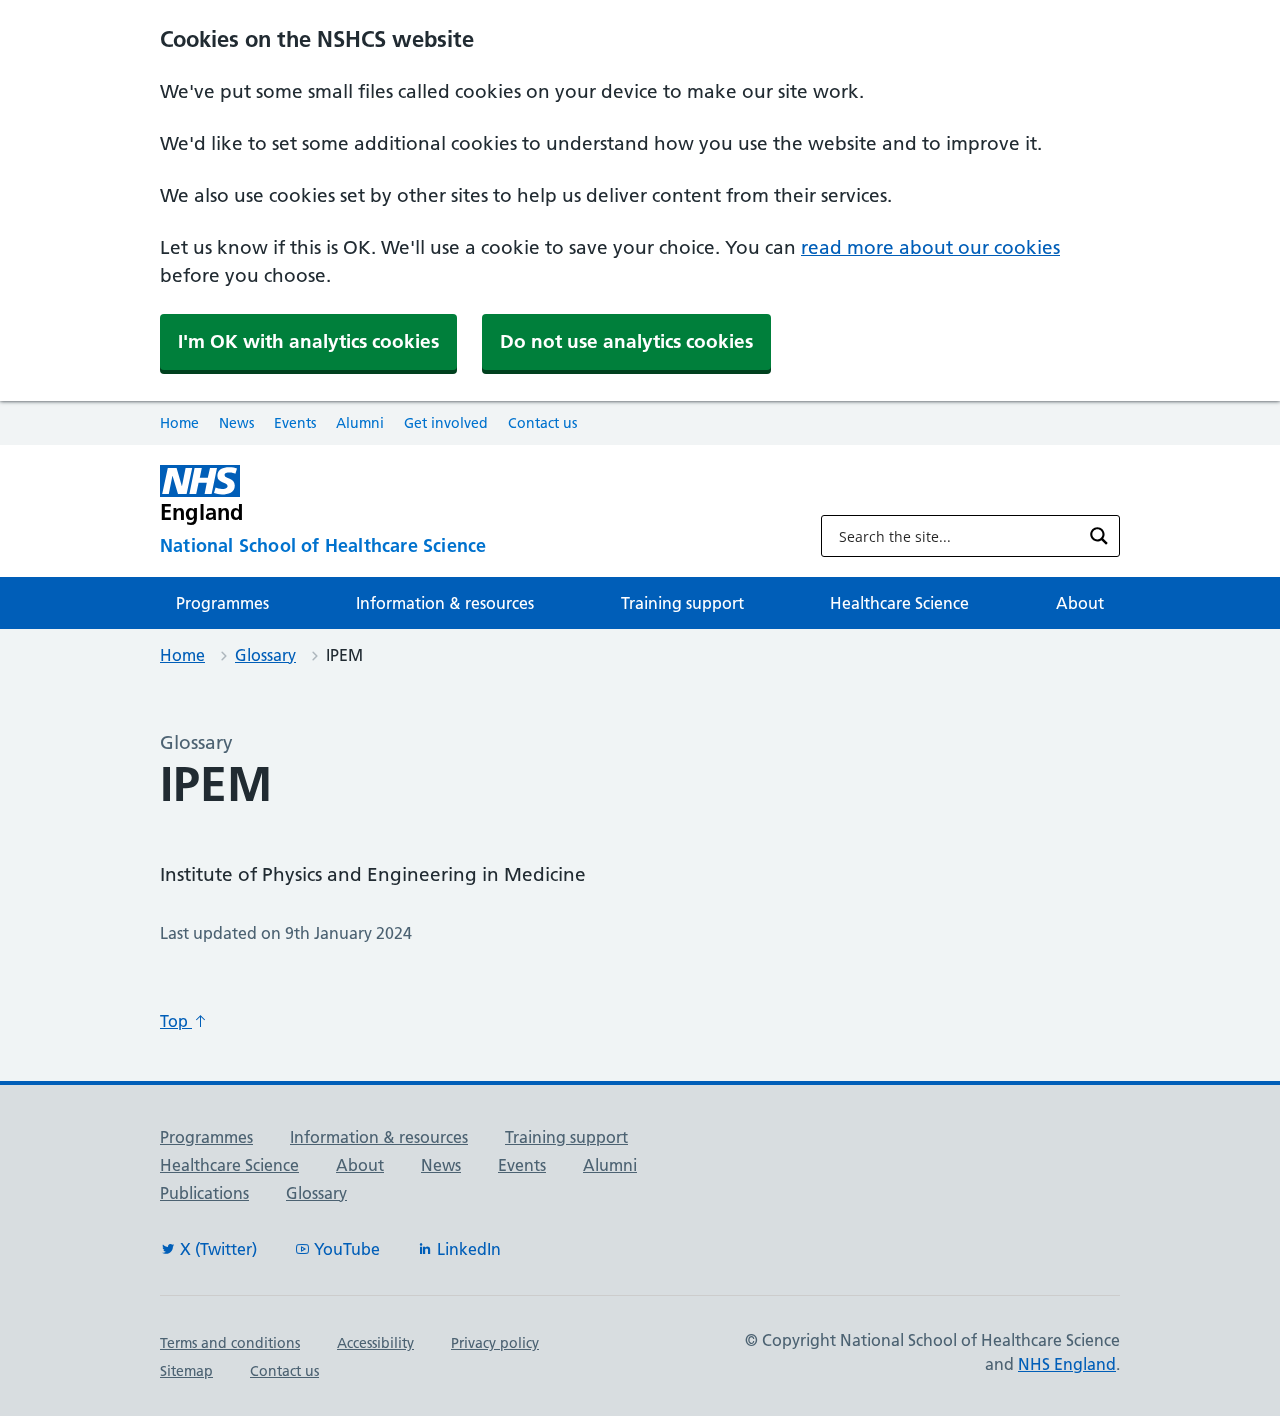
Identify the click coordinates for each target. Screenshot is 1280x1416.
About (1080, 603)
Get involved (446, 423)
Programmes (222, 603)
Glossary (265, 655)
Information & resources (445, 603)
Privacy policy (495, 1343)
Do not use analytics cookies (626, 341)
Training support (682, 603)
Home (179, 423)
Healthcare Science (899, 603)
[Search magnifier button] (1099, 536)
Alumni (360, 423)
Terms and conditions (230, 1343)
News (236, 423)
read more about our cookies (930, 247)
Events (295, 423)
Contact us (542, 423)
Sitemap (186, 1371)
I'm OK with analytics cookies (308, 341)
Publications (204, 1193)
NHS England (1067, 1364)
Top (176, 1021)
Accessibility (375, 1343)
